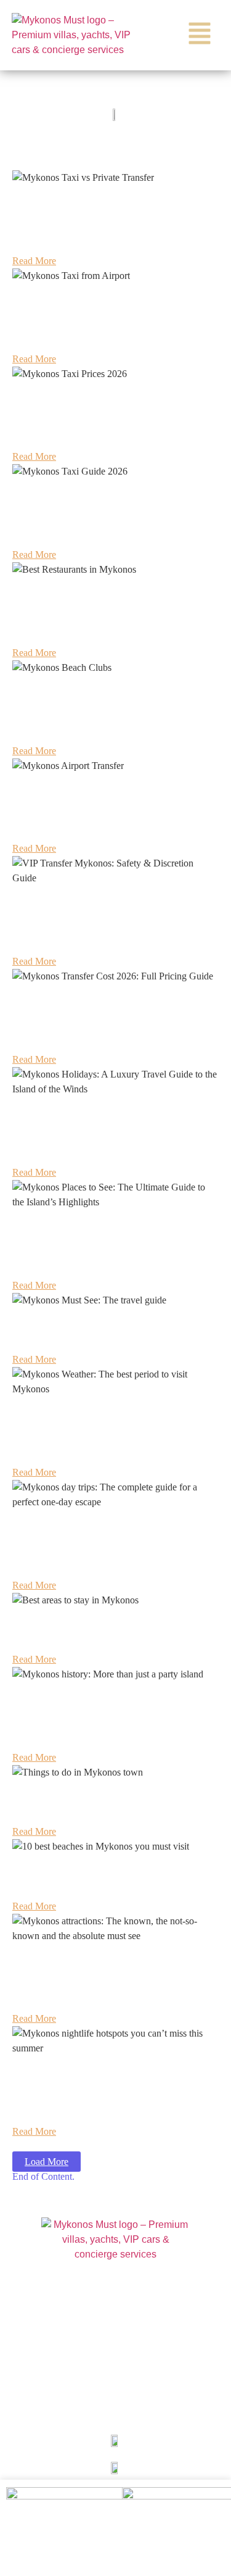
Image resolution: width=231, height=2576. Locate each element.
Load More (47, 2162)
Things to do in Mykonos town (79, 1806)
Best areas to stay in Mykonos (78, 1634)
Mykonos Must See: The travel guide (93, 1334)
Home (115, 2293)
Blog (115, 2378)
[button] (200, 35)
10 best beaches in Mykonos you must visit (106, 1880)
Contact (115, 2406)
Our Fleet (115, 2350)
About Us (115, 2321)
